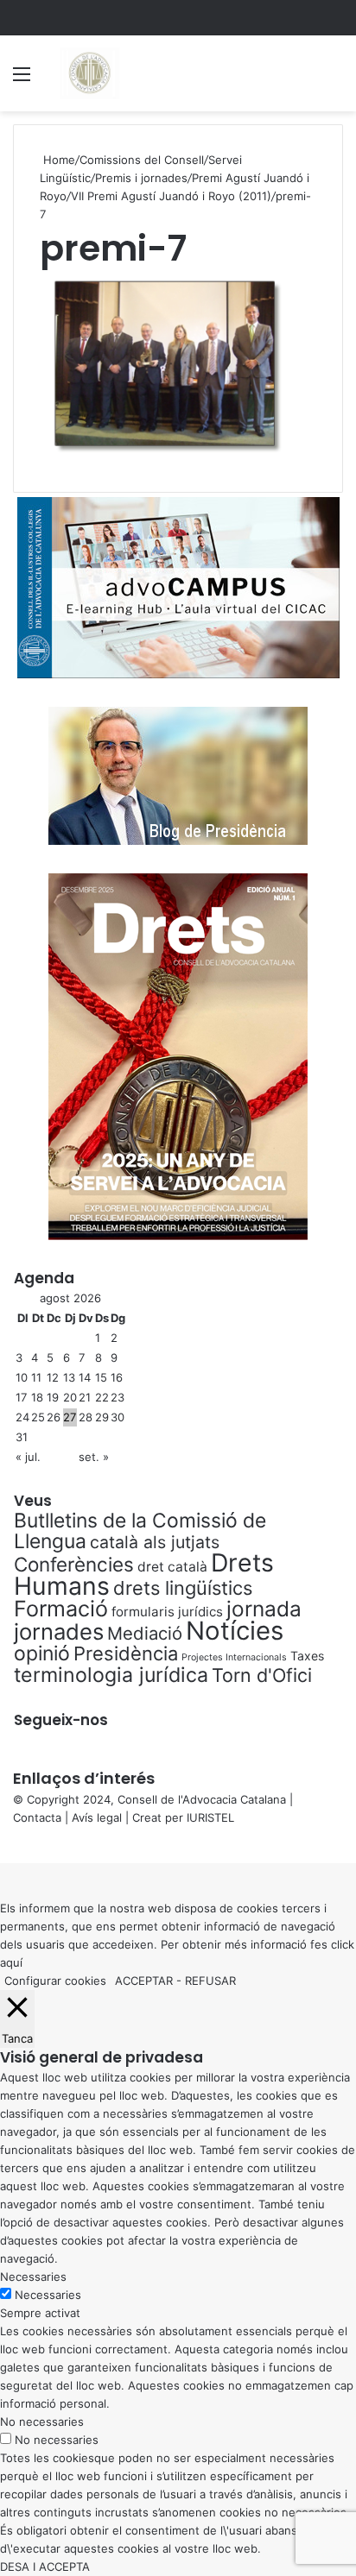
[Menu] (22, 80)
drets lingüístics (183, 1588)
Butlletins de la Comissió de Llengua (140, 1531)
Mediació (145, 1633)
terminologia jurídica (111, 1675)
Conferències (74, 1564)
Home (57, 160)
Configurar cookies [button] (55, 1981)
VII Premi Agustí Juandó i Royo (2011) (171, 196)
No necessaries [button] (42, 2422)
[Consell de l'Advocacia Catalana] (89, 73)
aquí (11, 1962)
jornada (264, 1609)
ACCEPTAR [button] (144, 1981)
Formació (61, 1609)
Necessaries (48, 2295)
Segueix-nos (61, 1720)
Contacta (37, 1817)
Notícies (235, 1631)
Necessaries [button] (33, 2277)
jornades (59, 1631)
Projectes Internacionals (234, 1657)
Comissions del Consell (142, 160)
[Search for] (334, 80)
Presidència (126, 1653)
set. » (94, 1457)
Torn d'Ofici (262, 1675)
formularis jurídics (167, 1612)
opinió (42, 1653)
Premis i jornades (141, 178)
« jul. (28, 1457)
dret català (172, 1567)
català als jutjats (155, 1542)
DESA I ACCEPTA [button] (45, 2567)
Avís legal (97, 1817)
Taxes (307, 1656)
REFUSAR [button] (210, 1981)
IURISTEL (210, 1817)
